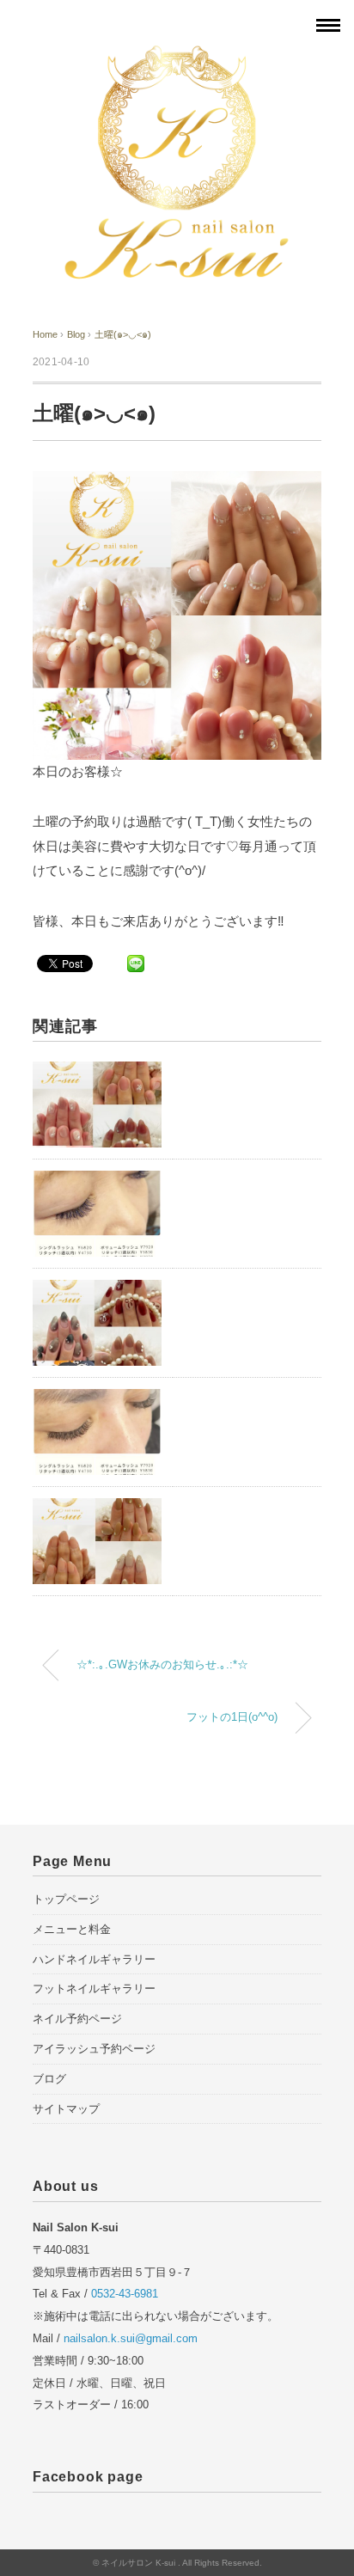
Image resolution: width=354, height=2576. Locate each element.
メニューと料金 (72, 1929)
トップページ (66, 1899)
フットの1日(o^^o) (232, 1717)
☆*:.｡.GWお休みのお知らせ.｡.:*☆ (162, 1665)
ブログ (49, 2079)
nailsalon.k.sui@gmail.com (131, 2338)
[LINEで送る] (136, 963)
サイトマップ (66, 2109)
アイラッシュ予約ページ (94, 2049)
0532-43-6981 (125, 2294)
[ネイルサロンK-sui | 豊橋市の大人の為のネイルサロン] (177, 54)
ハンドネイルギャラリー (94, 1959)
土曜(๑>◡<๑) (123, 334)
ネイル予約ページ (77, 2019)
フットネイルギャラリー (94, 1989)
